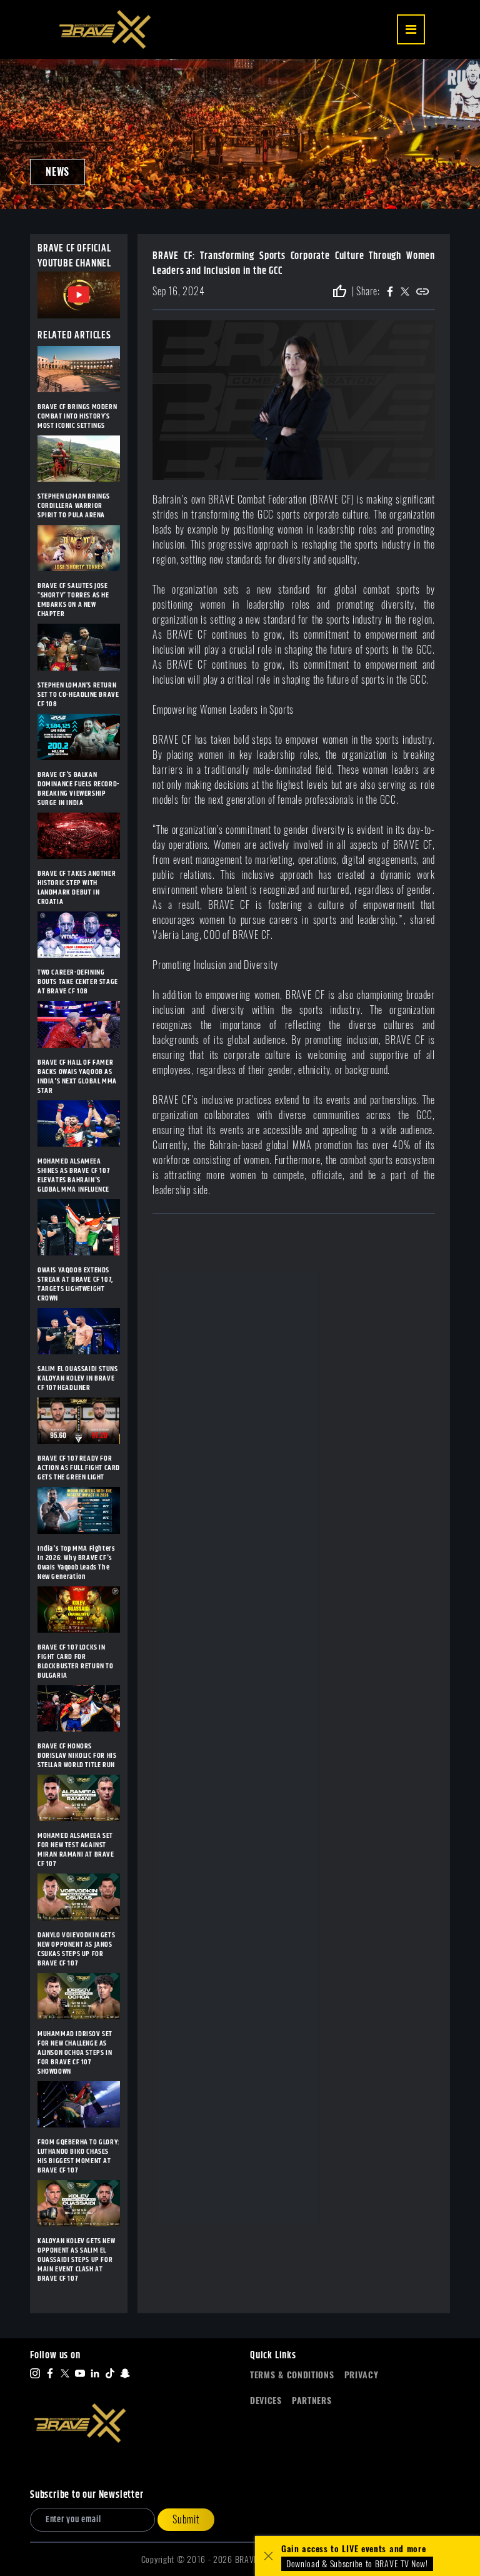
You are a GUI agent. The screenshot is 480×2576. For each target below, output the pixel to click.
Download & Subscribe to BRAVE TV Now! (357, 2564)
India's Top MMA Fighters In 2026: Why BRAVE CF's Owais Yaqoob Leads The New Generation (76, 1563)
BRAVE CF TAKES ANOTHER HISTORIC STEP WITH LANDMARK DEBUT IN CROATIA (77, 888)
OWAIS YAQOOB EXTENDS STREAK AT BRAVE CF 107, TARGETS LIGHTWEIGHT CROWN (75, 1284)
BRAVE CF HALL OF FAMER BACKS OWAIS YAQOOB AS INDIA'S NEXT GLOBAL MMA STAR (77, 1077)
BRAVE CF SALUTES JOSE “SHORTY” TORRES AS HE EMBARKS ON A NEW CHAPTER (73, 600)
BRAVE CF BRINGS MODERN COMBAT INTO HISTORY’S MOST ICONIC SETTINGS (77, 416)
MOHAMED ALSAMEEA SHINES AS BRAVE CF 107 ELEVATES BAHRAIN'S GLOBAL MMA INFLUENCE (73, 1175)
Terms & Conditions (292, 2375)
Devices (266, 2401)
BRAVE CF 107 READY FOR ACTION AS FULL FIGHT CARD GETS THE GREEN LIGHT (79, 1468)
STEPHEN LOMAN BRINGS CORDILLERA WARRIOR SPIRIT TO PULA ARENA (74, 506)
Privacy (362, 2375)
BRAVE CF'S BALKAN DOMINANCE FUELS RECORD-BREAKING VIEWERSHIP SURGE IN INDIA (78, 789)
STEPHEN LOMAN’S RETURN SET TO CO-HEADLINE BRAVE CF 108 (78, 695)
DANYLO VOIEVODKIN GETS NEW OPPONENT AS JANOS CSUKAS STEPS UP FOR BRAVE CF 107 (76, 1949)
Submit (186, 2519)
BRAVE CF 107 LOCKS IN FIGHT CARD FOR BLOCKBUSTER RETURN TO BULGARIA (76, 1661)
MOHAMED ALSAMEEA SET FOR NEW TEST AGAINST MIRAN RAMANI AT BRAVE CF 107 (76, 1850)
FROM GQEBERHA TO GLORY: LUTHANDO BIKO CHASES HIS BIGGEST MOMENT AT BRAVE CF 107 (79, 2156)
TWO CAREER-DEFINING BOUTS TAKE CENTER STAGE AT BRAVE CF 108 (78, 982)
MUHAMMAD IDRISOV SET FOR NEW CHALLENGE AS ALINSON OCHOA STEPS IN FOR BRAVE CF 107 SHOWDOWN (75, 2053)
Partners (312, 2401)
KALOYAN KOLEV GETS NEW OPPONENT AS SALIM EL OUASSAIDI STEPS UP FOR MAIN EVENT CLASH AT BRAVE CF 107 (76, 2260)
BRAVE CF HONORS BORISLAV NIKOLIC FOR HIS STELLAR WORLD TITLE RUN (77, 1756)
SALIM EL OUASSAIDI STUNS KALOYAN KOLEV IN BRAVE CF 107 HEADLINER (77, 1378)
